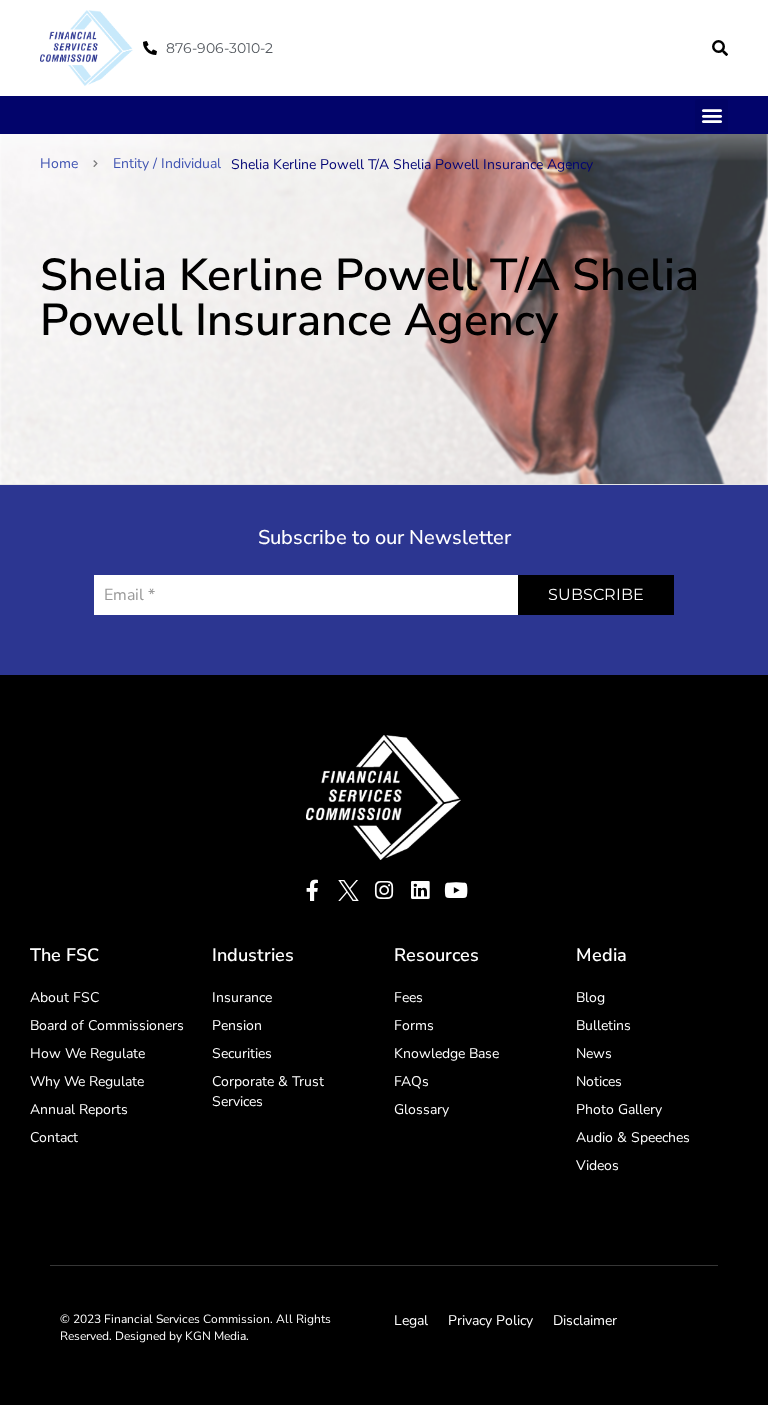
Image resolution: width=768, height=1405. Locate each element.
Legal (411, 1320)
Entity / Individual (167, 163)
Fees (408, 997)
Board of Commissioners (107, 1025)
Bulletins (603, 1025)
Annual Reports (79, 1109)
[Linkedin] (420, 890)
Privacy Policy (490, 1320)
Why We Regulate (87, 1081)
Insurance (242, 997)
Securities (242, 1053)
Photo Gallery (619, 1109)
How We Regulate (87, 1053)
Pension (237, 1025)
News (594, 1053)
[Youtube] (456, 890)
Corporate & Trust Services (268, 1091)
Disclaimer (585, 1320)
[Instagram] (384, 890)
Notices (599, 1081)
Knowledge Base (446, 1053)
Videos (597, 1165)
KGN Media (215, 1336)
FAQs (411, 1081)
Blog (590, 997)
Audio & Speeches (633, 1137)
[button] (720, 48)
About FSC (64, 997)
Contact (54, 1137)
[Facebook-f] (312, 890)
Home (59, 163)
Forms (414, 1025)
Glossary (421, 1109)
